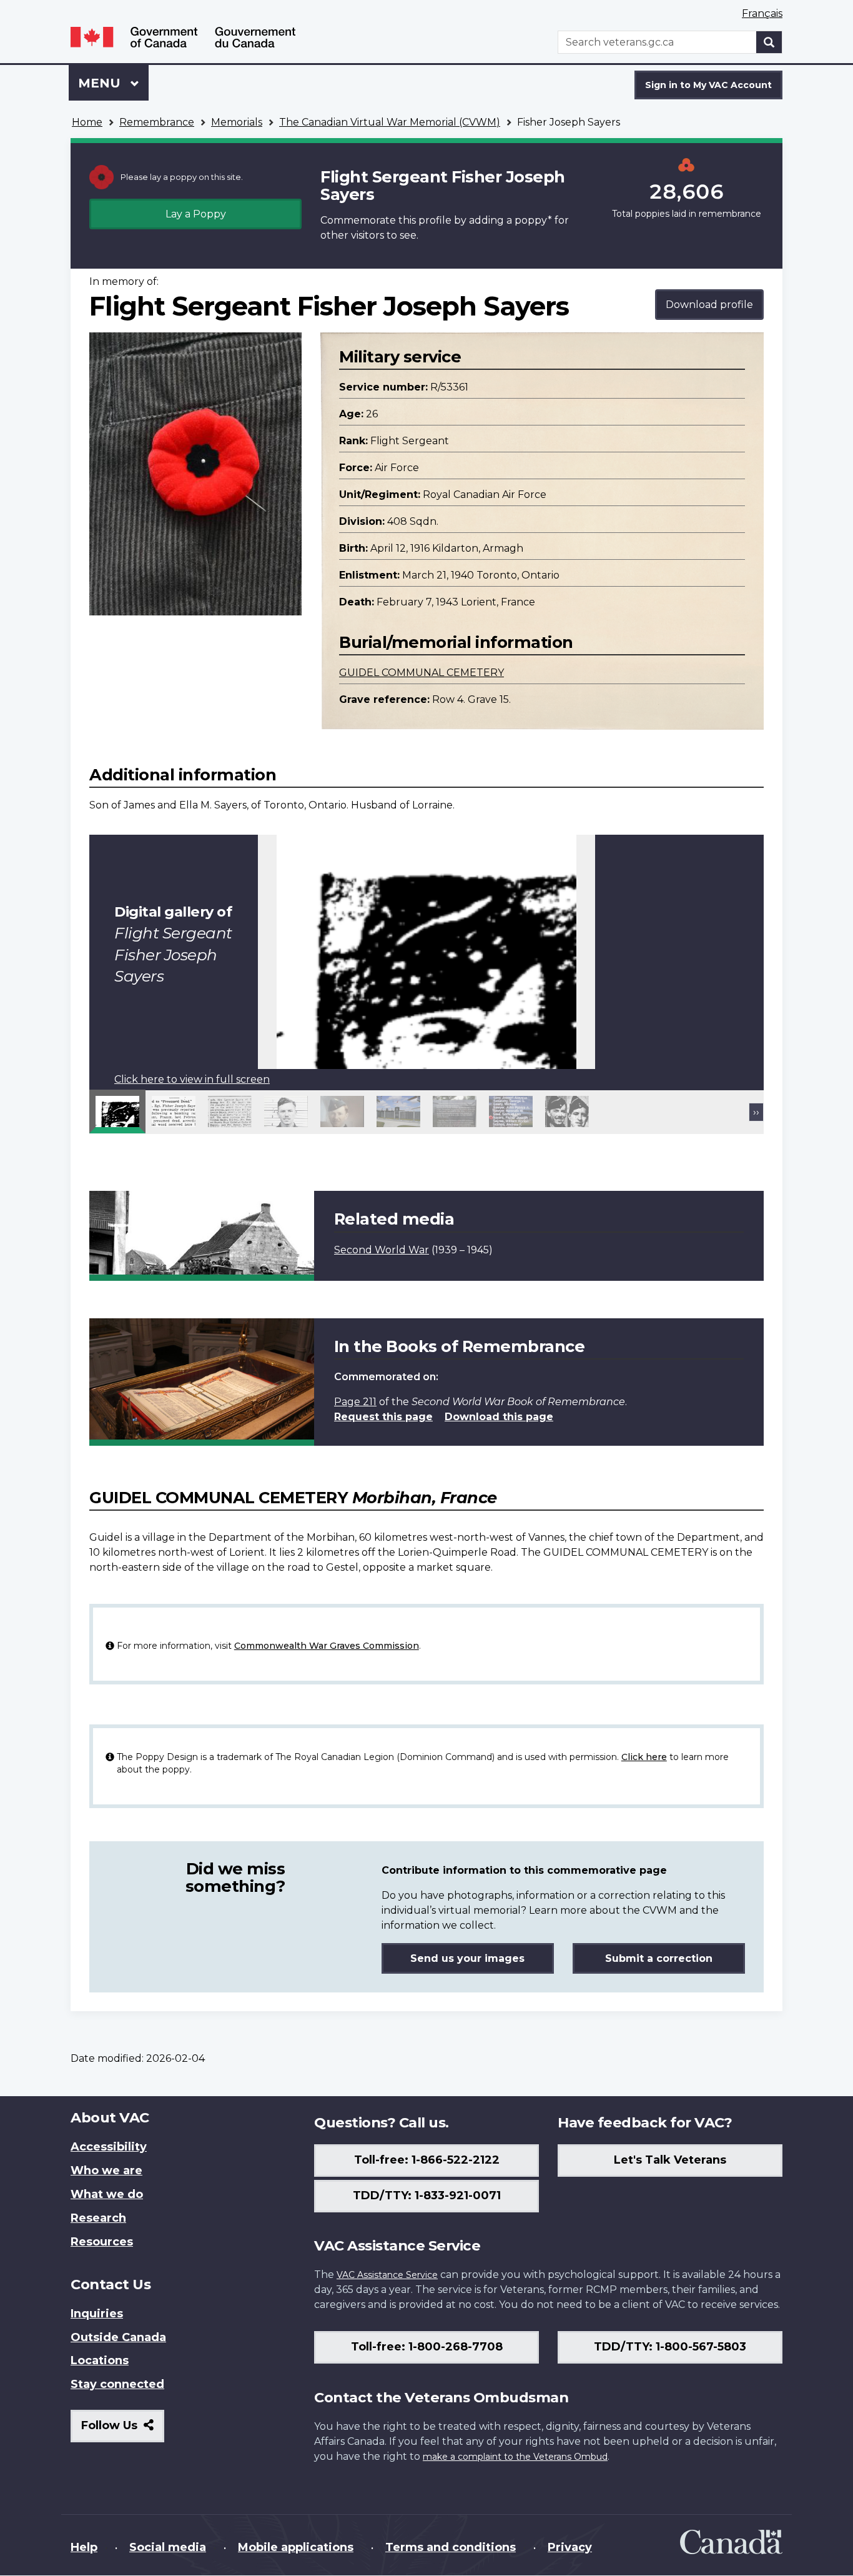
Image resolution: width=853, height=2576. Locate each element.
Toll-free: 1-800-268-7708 (427, 2347)
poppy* (533, 220)
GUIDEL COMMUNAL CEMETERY (422, 673)
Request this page (383, 1417)
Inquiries (97, 2314)
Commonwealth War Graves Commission (327, 1646)
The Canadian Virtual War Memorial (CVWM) (390, 122)
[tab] (117, 1111)
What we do (107, 2194)
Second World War (382, 1250)
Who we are (106, 2171)
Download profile (709, 305)
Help (84, 2547)
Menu (101, 83)
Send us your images (467, 1958)
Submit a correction (659, 1958)
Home (87, 122)
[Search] (769, 42)
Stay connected (117, 2384)
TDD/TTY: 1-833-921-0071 (427, 2196)
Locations (100, 2360)
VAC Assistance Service (387, 2275)
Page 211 (355, 1402)
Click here (644, 1757)
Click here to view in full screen (192, 1079)
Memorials (237, 122)
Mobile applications (296, 2547)
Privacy (570, 2547)
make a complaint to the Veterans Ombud (515, 2457)
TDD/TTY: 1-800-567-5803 (670, 2347)
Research (98, 2218)
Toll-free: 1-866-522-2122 (427, 2160)
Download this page (499, 1417)
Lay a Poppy (196, 214)
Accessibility (109, 2147)
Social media (168, 2547)
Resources (102, 2242)
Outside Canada (118, 2337)
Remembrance (157, 122)
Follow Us (123, 2430)
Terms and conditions (451, 2547)
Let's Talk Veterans (670, 2160)
